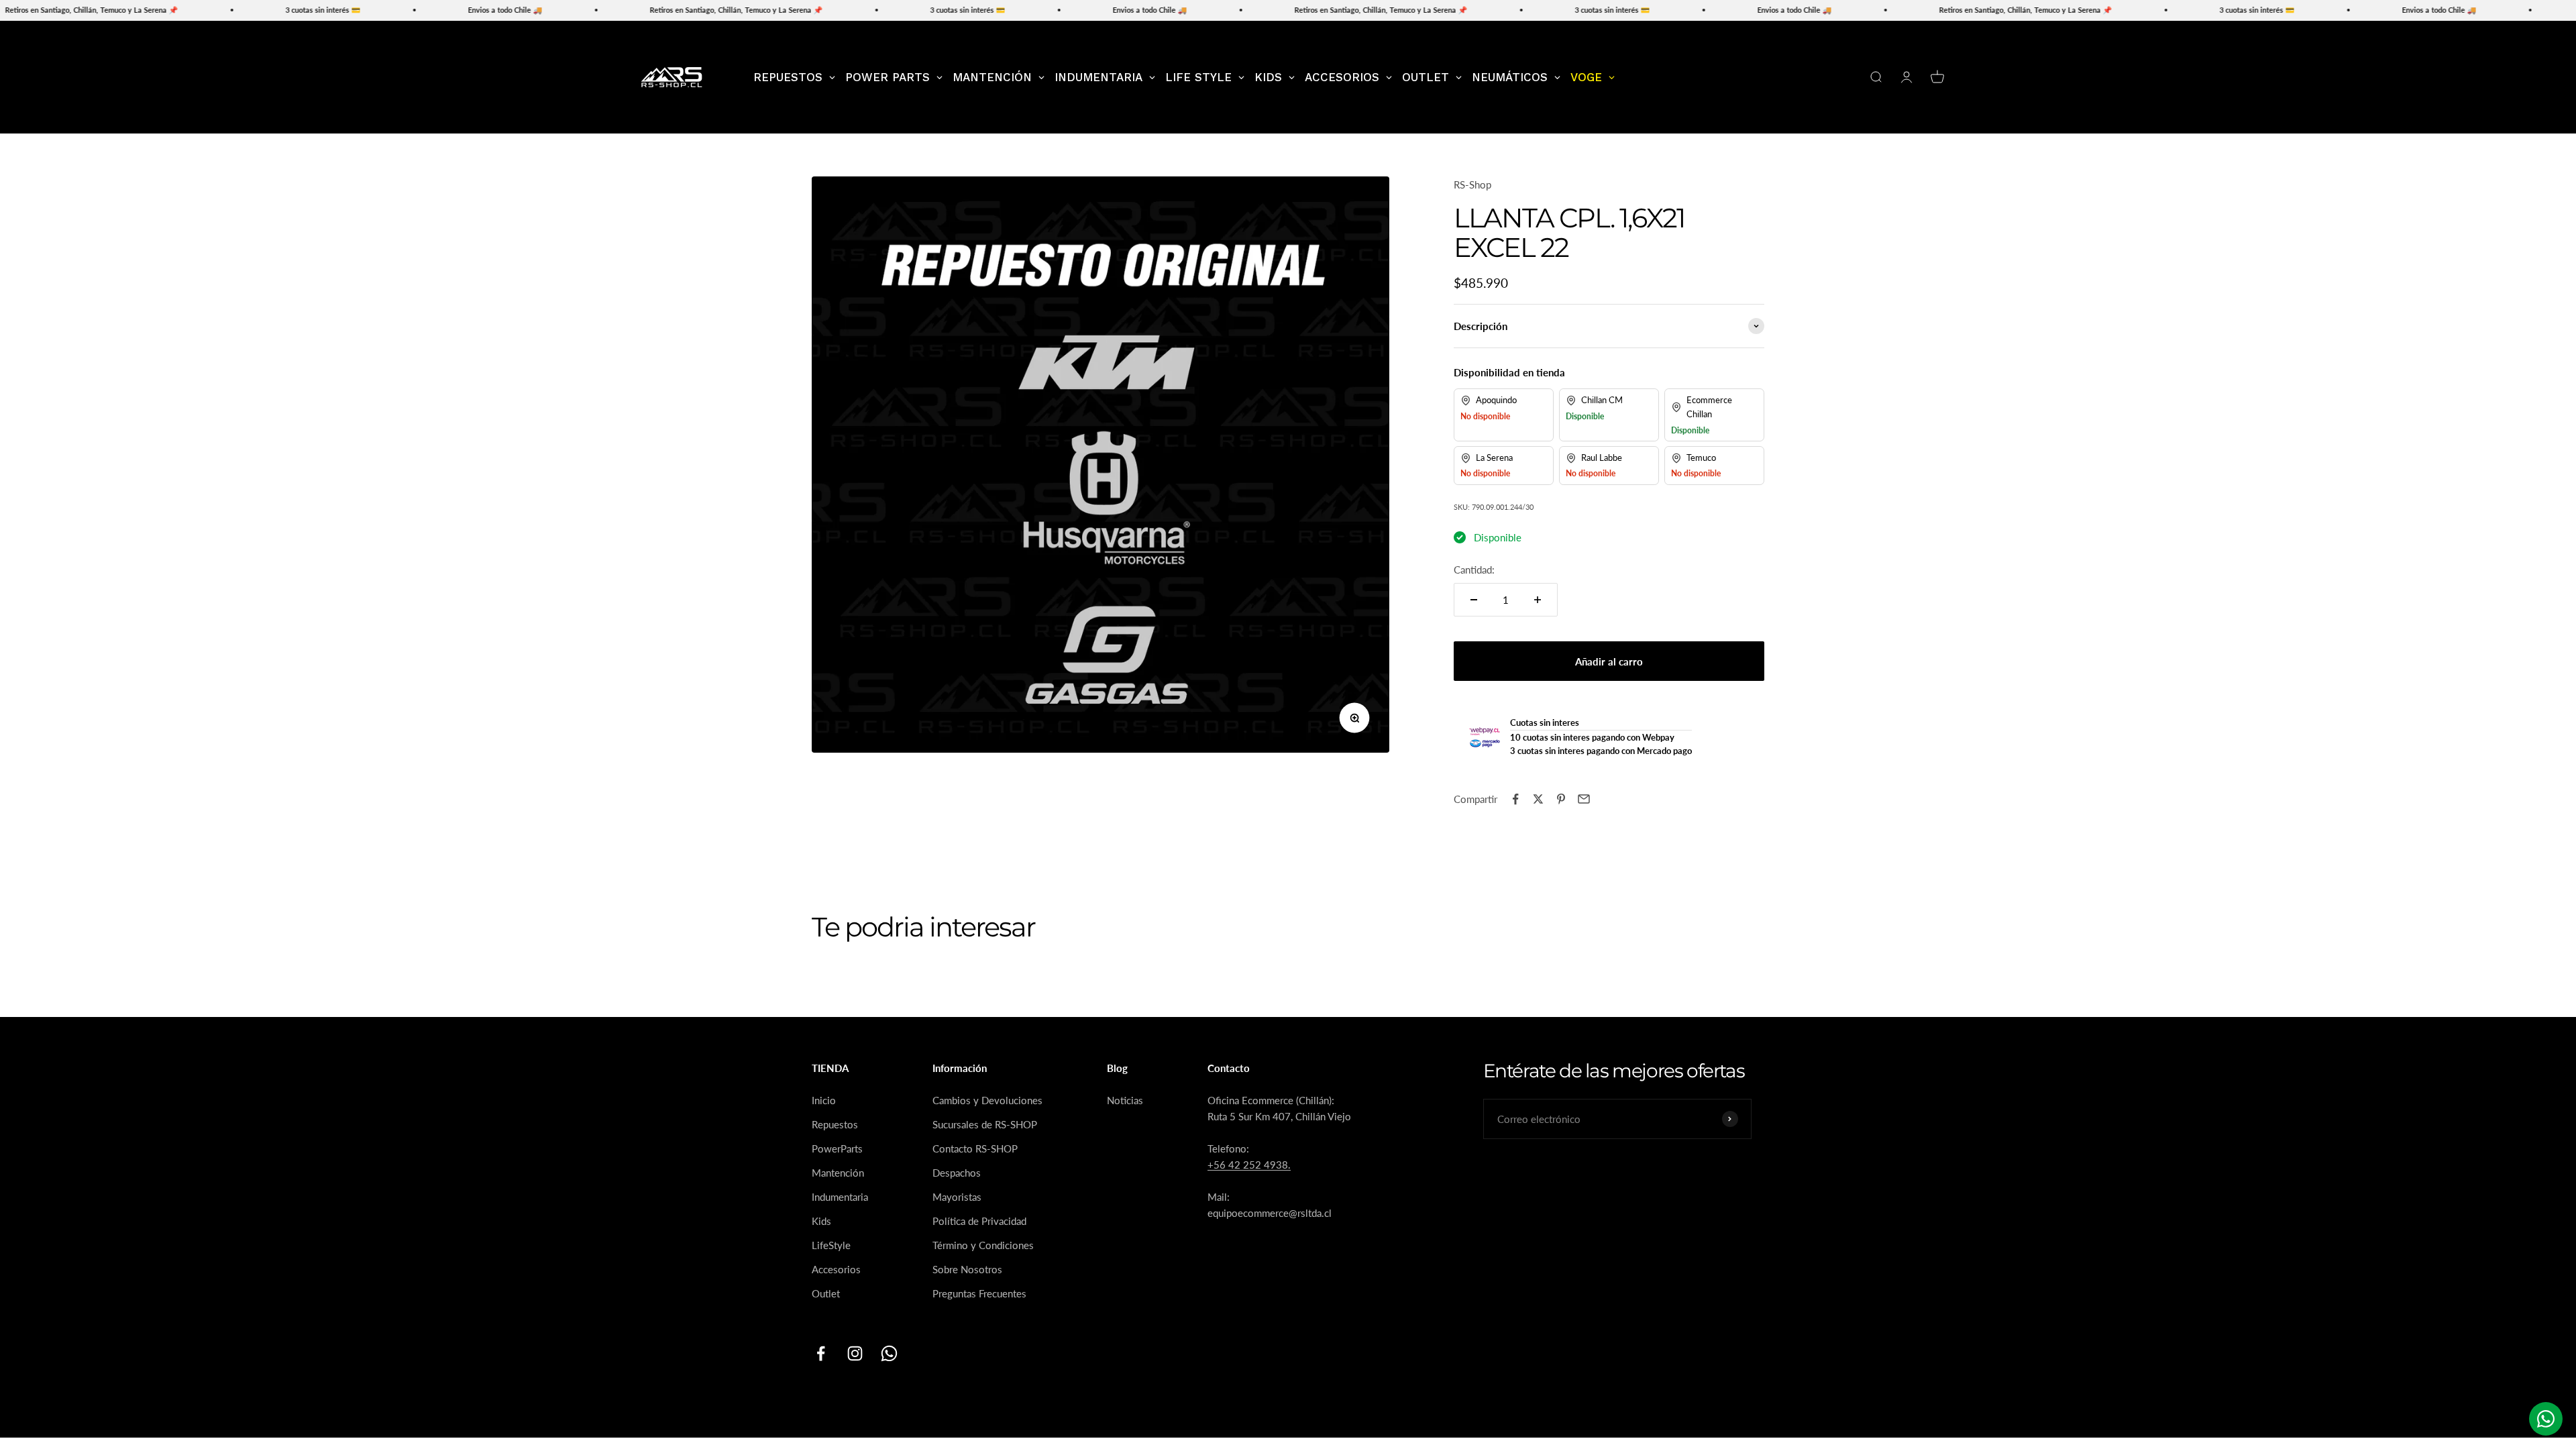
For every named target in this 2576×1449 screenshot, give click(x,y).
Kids (821, 1221)
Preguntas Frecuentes (979, 1293)
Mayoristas (957, 1197)
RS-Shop (1472, 184)
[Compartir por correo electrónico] (1584, 799)
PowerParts (837, 1148)
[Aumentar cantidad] (1538, 600)
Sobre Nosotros (967, 1269)
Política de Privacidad (979, 1221)
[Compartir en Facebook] (1515, 799)
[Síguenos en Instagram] (855, 1353)
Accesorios (836, 1269)
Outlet (826, 1293)
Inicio (824, 1100)
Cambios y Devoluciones (987, 1100)
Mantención (838, 1173)
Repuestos (835, 1124)
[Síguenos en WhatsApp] (889, 1353)
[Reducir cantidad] (1474, 600)
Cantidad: (1474, 570)
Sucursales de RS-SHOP (985, 1124)
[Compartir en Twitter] (1538, 799)
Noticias (1125, 1100)
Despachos (957, 1173)
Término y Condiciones (983, 1245)
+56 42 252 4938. (1249, 1165)
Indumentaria (840, 1197)
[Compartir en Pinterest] (1561, 799)
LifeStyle (831, 1245)
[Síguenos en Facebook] (821, 1353)
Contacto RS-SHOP (975, 1148)
